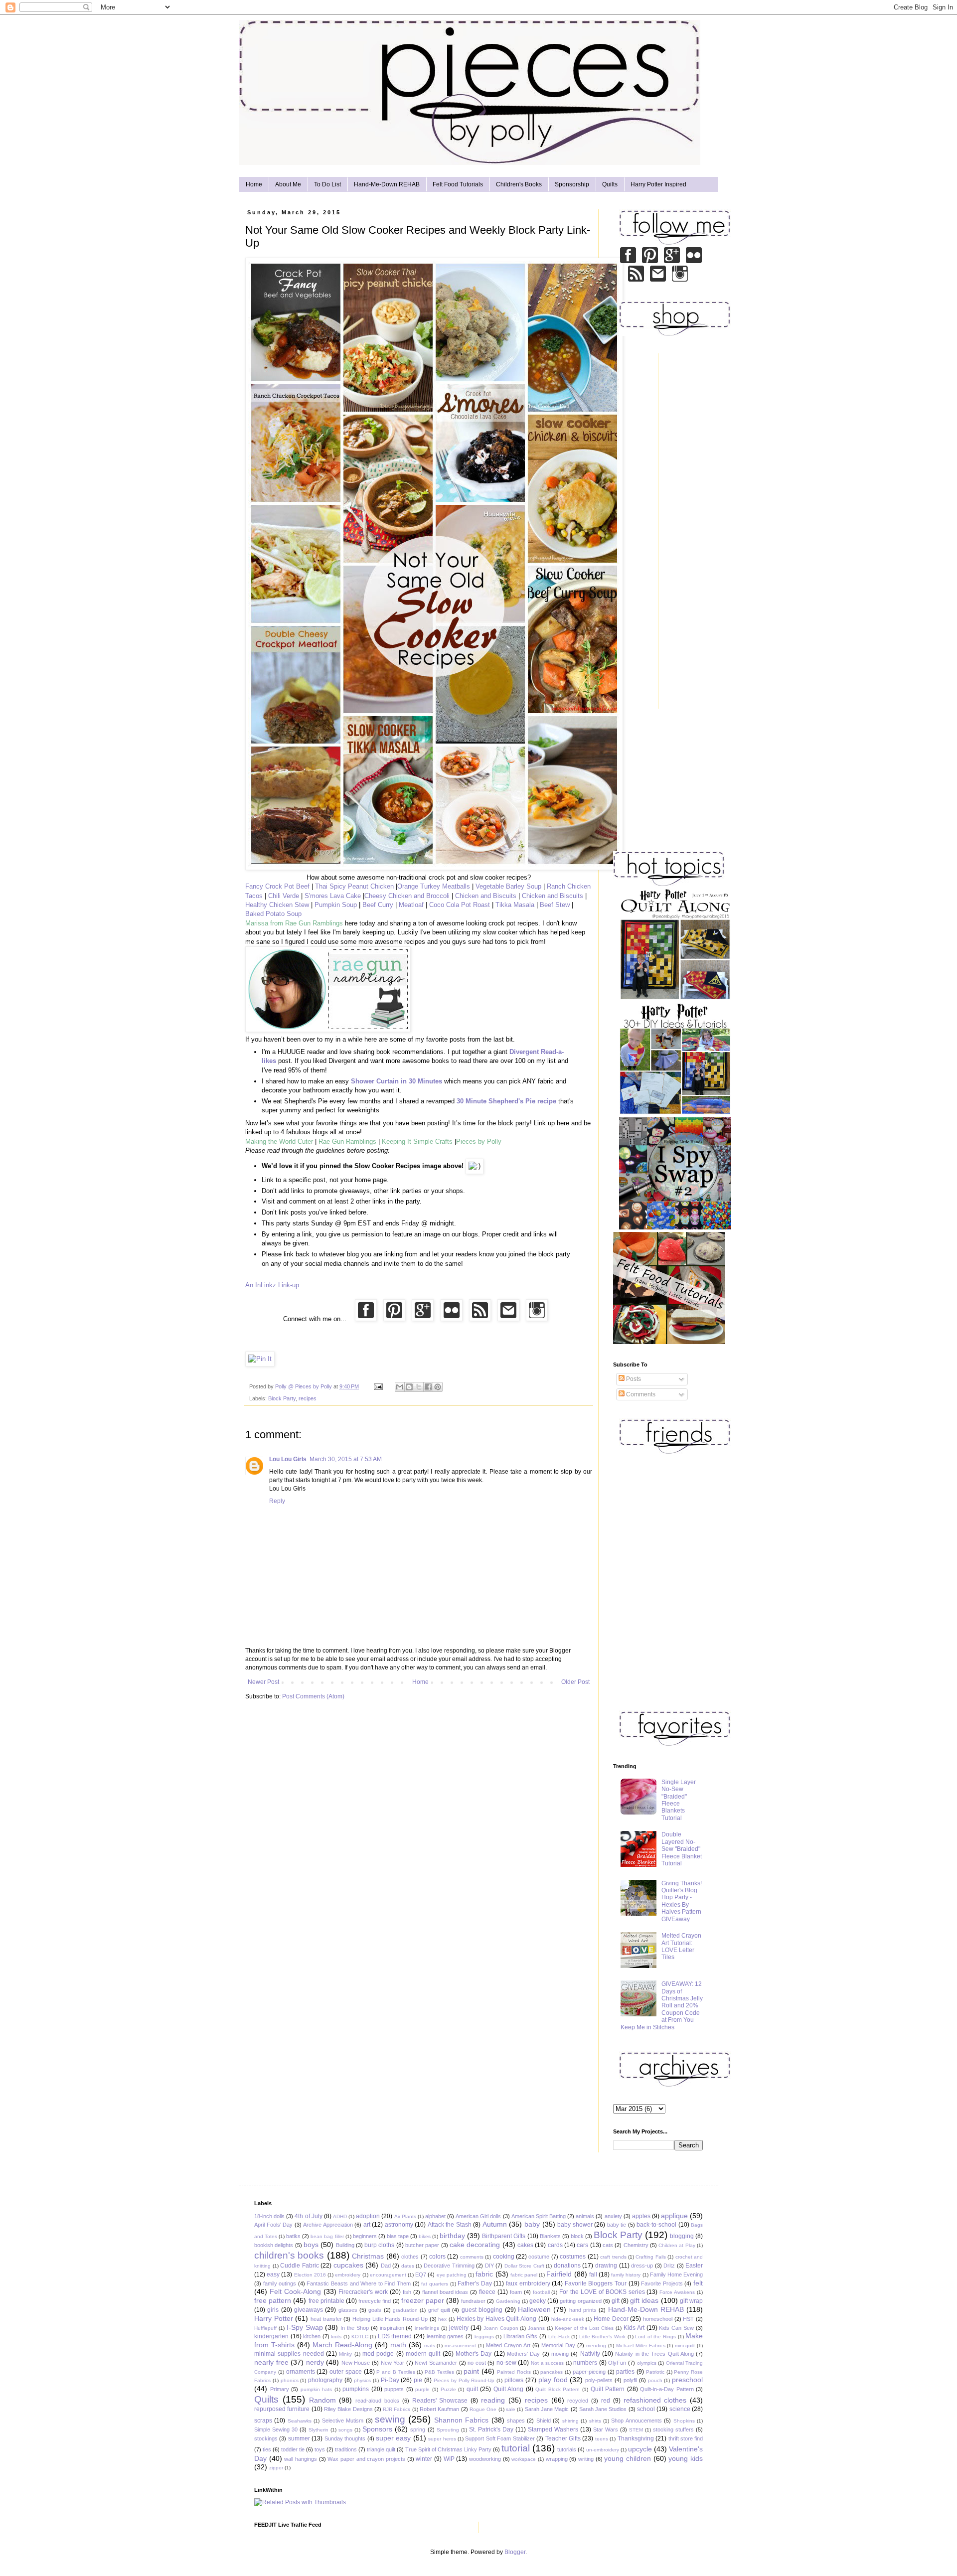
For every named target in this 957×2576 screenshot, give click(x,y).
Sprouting (448, 2430)
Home (254, 184)
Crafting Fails (650, 2257)
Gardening (508, 2301)
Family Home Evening (676, 2274)
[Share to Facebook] (428, 1387)
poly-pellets (599, 2380)
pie (418, 2380)
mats (430, 2346)
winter (424, 2459)
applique (674, 2216)
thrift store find (686, 2438)
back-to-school (656, 2225)
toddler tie (293, 2449)
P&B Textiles (439, 2372)
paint (471, 2371)
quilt (472, 2389)
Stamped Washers (553, 2429)
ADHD (340, 2216)
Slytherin (319, 2430)
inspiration (392, 2328)
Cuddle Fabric (300, 2266)
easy (273, 2274)
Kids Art (634, 2328)
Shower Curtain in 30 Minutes (397, 1081)
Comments (640, 1394)
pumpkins (356, 2389)
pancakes (552, 2372)
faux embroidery (528, 2283)
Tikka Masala (515, 905)
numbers (585, 2363)
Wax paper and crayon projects (366, 2459)
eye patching (452, 2275)
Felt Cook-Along (295, 2291)
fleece (487, 2292)
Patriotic (655, 2372)
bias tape (398, 2236)
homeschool (658, 2319)
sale (511, 2409)
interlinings (427, 2328)
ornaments (301, 2372)
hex (442, 2319)
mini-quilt (685, 2346)
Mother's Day (474, 2354)
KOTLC (360, 2337)
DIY (489, 2266)
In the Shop (355, 2328)
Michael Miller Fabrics (641, 2346)
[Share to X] (419, 1387)
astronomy (399, 2225)
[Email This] (400, 1387)
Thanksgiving (636, 2438)
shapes (516, 2421)
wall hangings (301, 2459)
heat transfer (326, 2319)
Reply (277, 1501)
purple (422, 2389)
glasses (348, 2310)
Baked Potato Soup (273, 914)
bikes (425, 2236)
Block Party (282, 1398)
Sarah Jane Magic (547, 2409)
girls (273, 2310)
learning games (445, 2336)
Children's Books (519, 184)
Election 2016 (310, 2275)
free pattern (273, 2300)
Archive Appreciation (328, 2225)
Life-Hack (559, 2337)
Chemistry (636, 2245)
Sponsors (377, 2429)
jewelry (459, 2328)
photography (325, 2380)
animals (585, 2216)
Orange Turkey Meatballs (434, 886)
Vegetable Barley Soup (508, 886)
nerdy (315, 2362)
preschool (687, 2380)
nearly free (271, 2362)
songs (345, 2430)
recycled (578, 2401)
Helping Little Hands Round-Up (390, 2319)
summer (299, 2438)
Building (345, 2245)
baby (532, 2224)
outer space (346, 2372)
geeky (538, 2301)
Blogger (515, 2552)
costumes (573, 2257)
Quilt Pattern (608, 2389)
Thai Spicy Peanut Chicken (354, 886)
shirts (595, 2421)
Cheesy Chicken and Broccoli (407, 896)
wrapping (557, 2459)
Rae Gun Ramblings (347, 1141)
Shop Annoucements (636, 2421)
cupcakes (348, 2265)
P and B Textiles (396, 2372)
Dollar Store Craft (524, 2266)
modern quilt (423, 2354)
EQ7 (421, 2274)
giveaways (309, 2310)
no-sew (506, 2363)
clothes (410, 2257)
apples (641, 2216)
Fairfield (559, 2274)
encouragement (388, 2275)
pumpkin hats (317, 2389)
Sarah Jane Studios (603, 2409)
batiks (293, 2236)
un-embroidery (603, 2450)
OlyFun (617, 2363)
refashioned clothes (655, 2400)
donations (567, 2266)
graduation (405, 2310)
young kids (686, 2458)
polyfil (630, 2380)
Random (322, 2400)
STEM (636, 2430)
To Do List (327, 184)
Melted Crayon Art (508, 2345)
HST (688, 2319)
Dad (386, 2266)
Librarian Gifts (521, 2336)
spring (418, 2429)
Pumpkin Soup (336, 905)
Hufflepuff (265, 2328)
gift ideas (644, 2300)
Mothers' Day (523, 2354)
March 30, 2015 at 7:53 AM (346, 1459)
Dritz (669, 2266)
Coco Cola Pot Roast (460, 905)
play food (553, 2380)
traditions (346, 2449)
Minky (345, 2354)
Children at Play (677, 2245)
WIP (449, 2459)
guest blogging (482, 2310)
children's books (289, 2255)
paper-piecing (589, 2372)
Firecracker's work (363, 2292)
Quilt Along (509, 2389)
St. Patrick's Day (491, 2429)
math (398, 2345)
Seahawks (300, 2421)
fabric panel (524, 2275)
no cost (477, 2363)
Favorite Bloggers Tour (596, 2283)
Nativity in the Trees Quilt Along (654, 2354)
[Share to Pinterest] (438, 1387)
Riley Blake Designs (348, 2409)
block (577, 2236)
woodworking (485, 2459)
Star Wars (606, 2429)
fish (407, 2292)
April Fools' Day (273, 2225)
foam (516, 2292)
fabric (484, 2274)
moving (560, 2354)
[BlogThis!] (409, 1387)
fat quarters (435, 2284)
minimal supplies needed (289, 2354)
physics (362, 2380)
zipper (276, 2468)
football (541, 2292)
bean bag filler (327, 2236)
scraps (263, 2421)
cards (555, 2245)
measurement (460, 2346)
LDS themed (395, 2336)
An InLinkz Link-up (272, 1285)
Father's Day (475, 2283)
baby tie (617, 2225)
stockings (266, 2438)
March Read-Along (342, 2345)
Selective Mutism (343, 2421)
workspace (524, 2459)
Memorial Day (558, 2345)
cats (608, 2245)
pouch (655, 2380)
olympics (647, 2363)
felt (698, 2283)
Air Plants (405, 2216)
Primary (280, 2389)
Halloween (534, 2309)
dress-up (642, 2266)
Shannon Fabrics (461, 2420)
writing (586, 2459)
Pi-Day (390, 2380)
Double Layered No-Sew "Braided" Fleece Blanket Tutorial (682, 1849)
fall (593, 2274)
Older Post (575, 1682)
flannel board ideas (445, 2292)
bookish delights (274, 2245)
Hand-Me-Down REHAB (387, 184)
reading (493, 2400)
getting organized (580, 2301)
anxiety (613, 2216)
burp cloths (379, 2245)
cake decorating (475, 2245)
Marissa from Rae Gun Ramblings (294, 923)
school (646, 2409)
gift (616, 2301)
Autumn (495, 2224)
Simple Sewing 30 (276, 2429)
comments (472, 2257)
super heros (442, 2439)
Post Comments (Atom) (313, 1696)
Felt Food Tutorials (458, 184)
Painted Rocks (514, 2372)
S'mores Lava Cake (333, 896)
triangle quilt (381, 2449)
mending (596, 2346)
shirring (570, 2421)
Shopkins (684, 2421)
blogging (682, 2236)
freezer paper (423, 2300)
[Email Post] (378, 1386)
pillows (514, 2380)
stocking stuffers (673, 2429)
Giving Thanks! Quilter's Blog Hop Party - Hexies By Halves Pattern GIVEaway (682, 1901)
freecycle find (375, 2301)
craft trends (613, 2257)
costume (539, 2257)
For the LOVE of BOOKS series (602, 2292)
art (367, 2225)
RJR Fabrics (397, 2409)
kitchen (312, 2336)
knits (336, 2337)
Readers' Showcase (440, 2401)
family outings (280, 2283)
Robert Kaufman (439, 2409)
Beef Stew (555, 905)
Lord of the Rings (655, 2337)
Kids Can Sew (676, 2328)
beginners (365, 2236)
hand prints (583, 2310)
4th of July (308, 2216)
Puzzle (448, 2389)
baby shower (575, 2225)
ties (267, 2449)
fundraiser (473, 2301)
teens (602, 2439)
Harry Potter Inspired (658, 184)
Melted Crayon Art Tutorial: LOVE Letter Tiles (681, 1946)
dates (408, 2266)
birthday (452, 2236)
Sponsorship (572, 184)
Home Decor (611, 2319)
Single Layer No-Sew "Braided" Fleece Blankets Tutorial (679, 1800)
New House (356, 2363)
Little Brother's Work (602, 2337)
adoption (368, 2216)
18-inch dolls (269, 2216)
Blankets (550, 2236)
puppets (394, 2389)
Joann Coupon (501, 2328)
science (680, 2409)
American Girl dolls (478, 2216)
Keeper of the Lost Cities (584, 2328)
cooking (504, 2257)
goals (375, 2310)
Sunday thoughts (345, 2438)
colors (437, 2257)
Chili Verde (284, 896)
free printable (326, 2301)
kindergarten (271, 2336)
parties (625, 2372)
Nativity (590, 2354)
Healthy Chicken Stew (277, 905)
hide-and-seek (568, 2319)
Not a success (547, 2363)
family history (626, 2275)
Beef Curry (378, 905)
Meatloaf (412, 905)
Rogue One (483, 2409)
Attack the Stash (450, 2225)
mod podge (378, 2354)
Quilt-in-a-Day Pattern (667, 2389)
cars (582, 2245)
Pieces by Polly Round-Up (464, 2380)
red (606, 2401)
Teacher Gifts (563, 2438)
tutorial (516, 2448)
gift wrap (691, 2301)
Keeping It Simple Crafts (417, 1141)
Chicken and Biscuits (486, 896)
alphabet (435, 2216)
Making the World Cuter (279, 1141)
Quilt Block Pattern (558, 2389)
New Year (393, 2363)
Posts (633, 1379)
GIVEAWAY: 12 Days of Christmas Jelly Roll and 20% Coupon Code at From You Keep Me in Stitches (662, 2005)
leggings (484, 2337)
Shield (544, 2421)
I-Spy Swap (305, 2327)
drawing (606, 2266)
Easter (694, 2266)
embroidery (348, 2275)
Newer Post (263, 1682)
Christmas (368, 2256)
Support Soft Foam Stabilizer (500, 2438)
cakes (525, 2245)
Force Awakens (677, 2292)
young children (628, 2458)
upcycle (640, 2449)
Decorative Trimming (449, 2266)
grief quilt (439, 2310)
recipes (308, 1398)
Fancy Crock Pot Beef (277, 886)
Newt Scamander (436, 2363)
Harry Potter (274, 2318)
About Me (288, 184)
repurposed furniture (282, 2409)
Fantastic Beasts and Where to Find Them (359, 2283)
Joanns (536, 2328)
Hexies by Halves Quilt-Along (497, 2319)
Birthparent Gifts (504, 2236)
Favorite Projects (662, 2283)
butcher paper (422, 2245)
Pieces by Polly (479, 1141)
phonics (290, 2380)
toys (320, 2449)
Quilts (610, 184)
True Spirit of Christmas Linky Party (448, 2449)
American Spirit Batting (539, 2216)
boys (311, 2245)
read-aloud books (377, 2401)
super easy (393, 2438)
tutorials (567, 2449)
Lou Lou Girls (288, 1459)
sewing (390, 2419)
